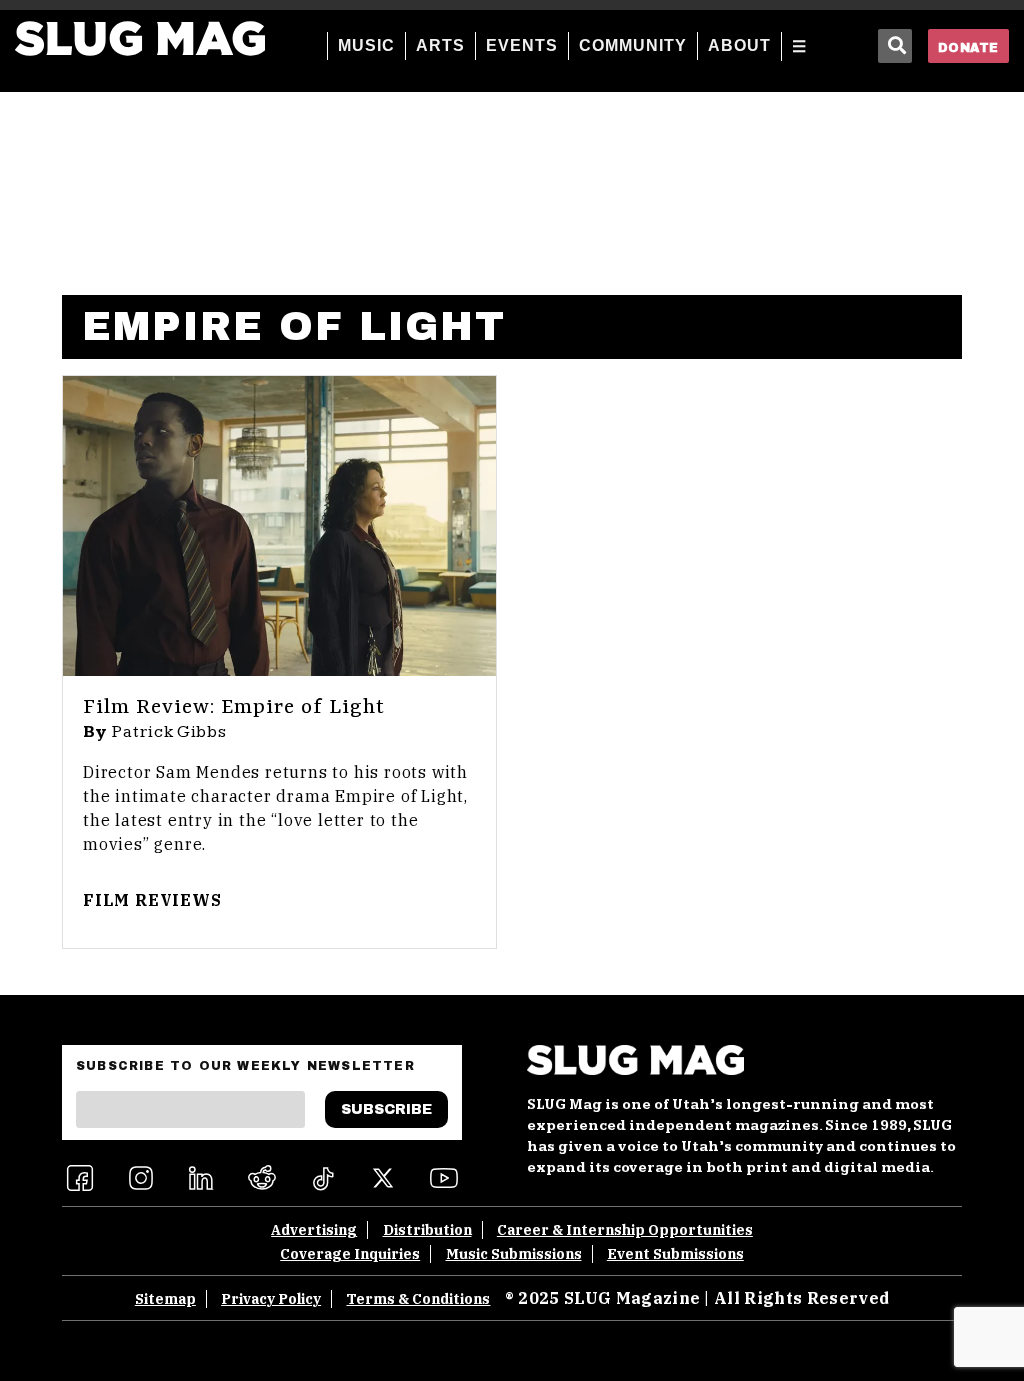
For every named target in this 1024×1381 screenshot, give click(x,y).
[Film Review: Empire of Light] (279, 526)
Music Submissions (514, 1254)
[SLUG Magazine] (140, 38)
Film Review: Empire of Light (234, 708)
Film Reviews (152, 900)
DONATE (968, 48)
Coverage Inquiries (350, 1254)
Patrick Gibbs (169, 732)
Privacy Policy (271, 1299)
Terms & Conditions (418, 1299)
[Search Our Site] (895, 46)
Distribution (427, 1230)
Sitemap (165, 1299)
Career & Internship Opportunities (625, 1230)
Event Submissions (675, 1254)
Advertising (314, 1230)
